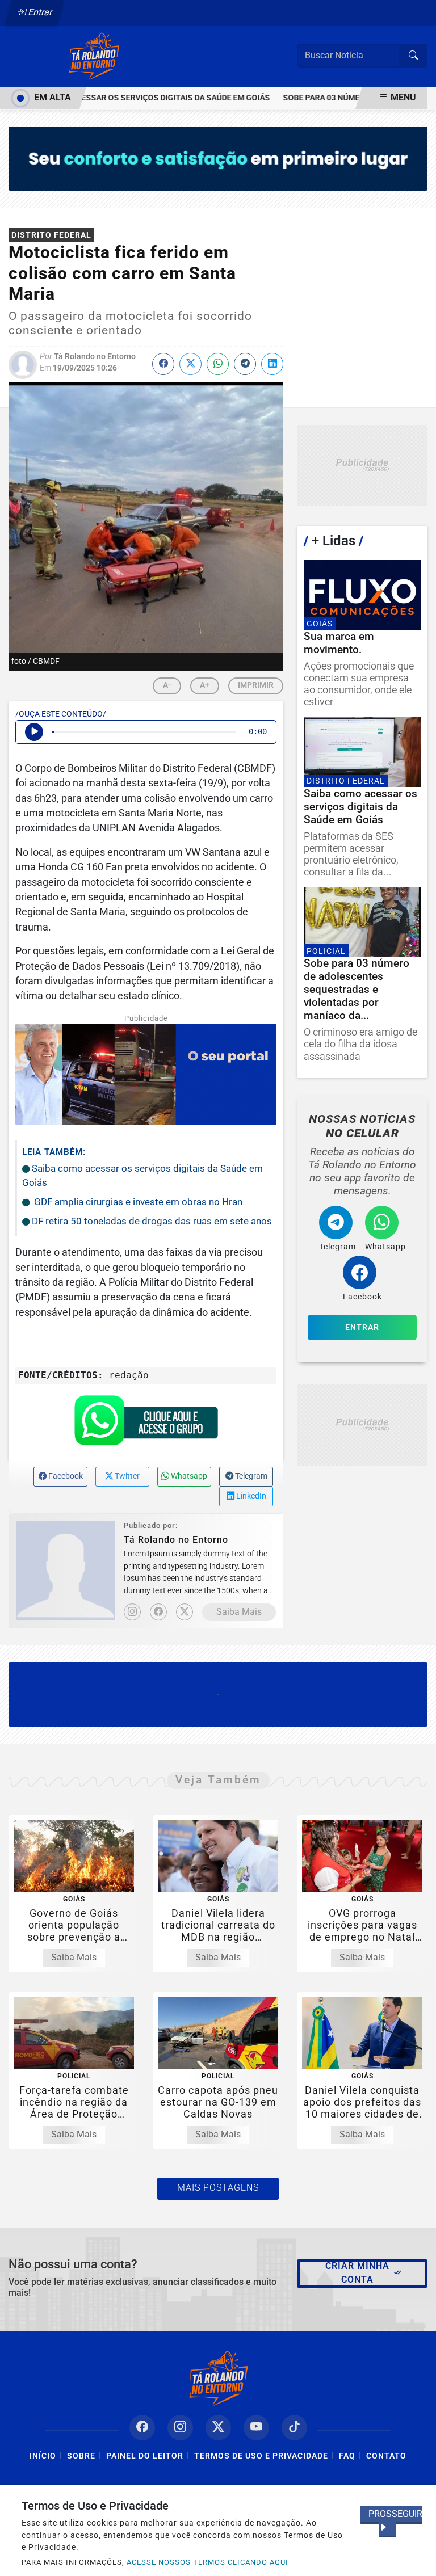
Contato (386, 2456)
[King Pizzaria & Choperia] (362, 466)
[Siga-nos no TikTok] (294, 2428)
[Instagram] (132, 1612)
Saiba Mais (239, 1612)
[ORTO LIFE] (218, 158)
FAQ (347, 2456)
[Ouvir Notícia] (34, 732)
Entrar (39, 12)
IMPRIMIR (256, 685)
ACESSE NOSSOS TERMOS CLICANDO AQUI (207, 2562)
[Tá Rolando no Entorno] (94, 55)
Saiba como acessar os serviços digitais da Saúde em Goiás (129, 98)
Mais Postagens (218, 2188)
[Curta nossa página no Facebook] (142, 2428)
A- (167, 685)
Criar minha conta (357, 2273)
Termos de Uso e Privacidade (261, 2456)
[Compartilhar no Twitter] (190, 364)
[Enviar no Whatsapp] (218, 364)
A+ (205, 685)
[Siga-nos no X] (218, 2428)
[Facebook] (158, 1612)
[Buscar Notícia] (413, 56)
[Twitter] (185, 1612)
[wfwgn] (218, 1694)
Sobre (81, 2456)
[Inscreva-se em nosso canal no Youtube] (256, 2428)
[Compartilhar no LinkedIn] (272, 364)
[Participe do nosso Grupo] (146, 1424)
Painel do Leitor (145, 2456)
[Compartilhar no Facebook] (163, 364)
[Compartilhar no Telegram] (245, 364)
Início (43, 2456)
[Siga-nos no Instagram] (180, 2428)
